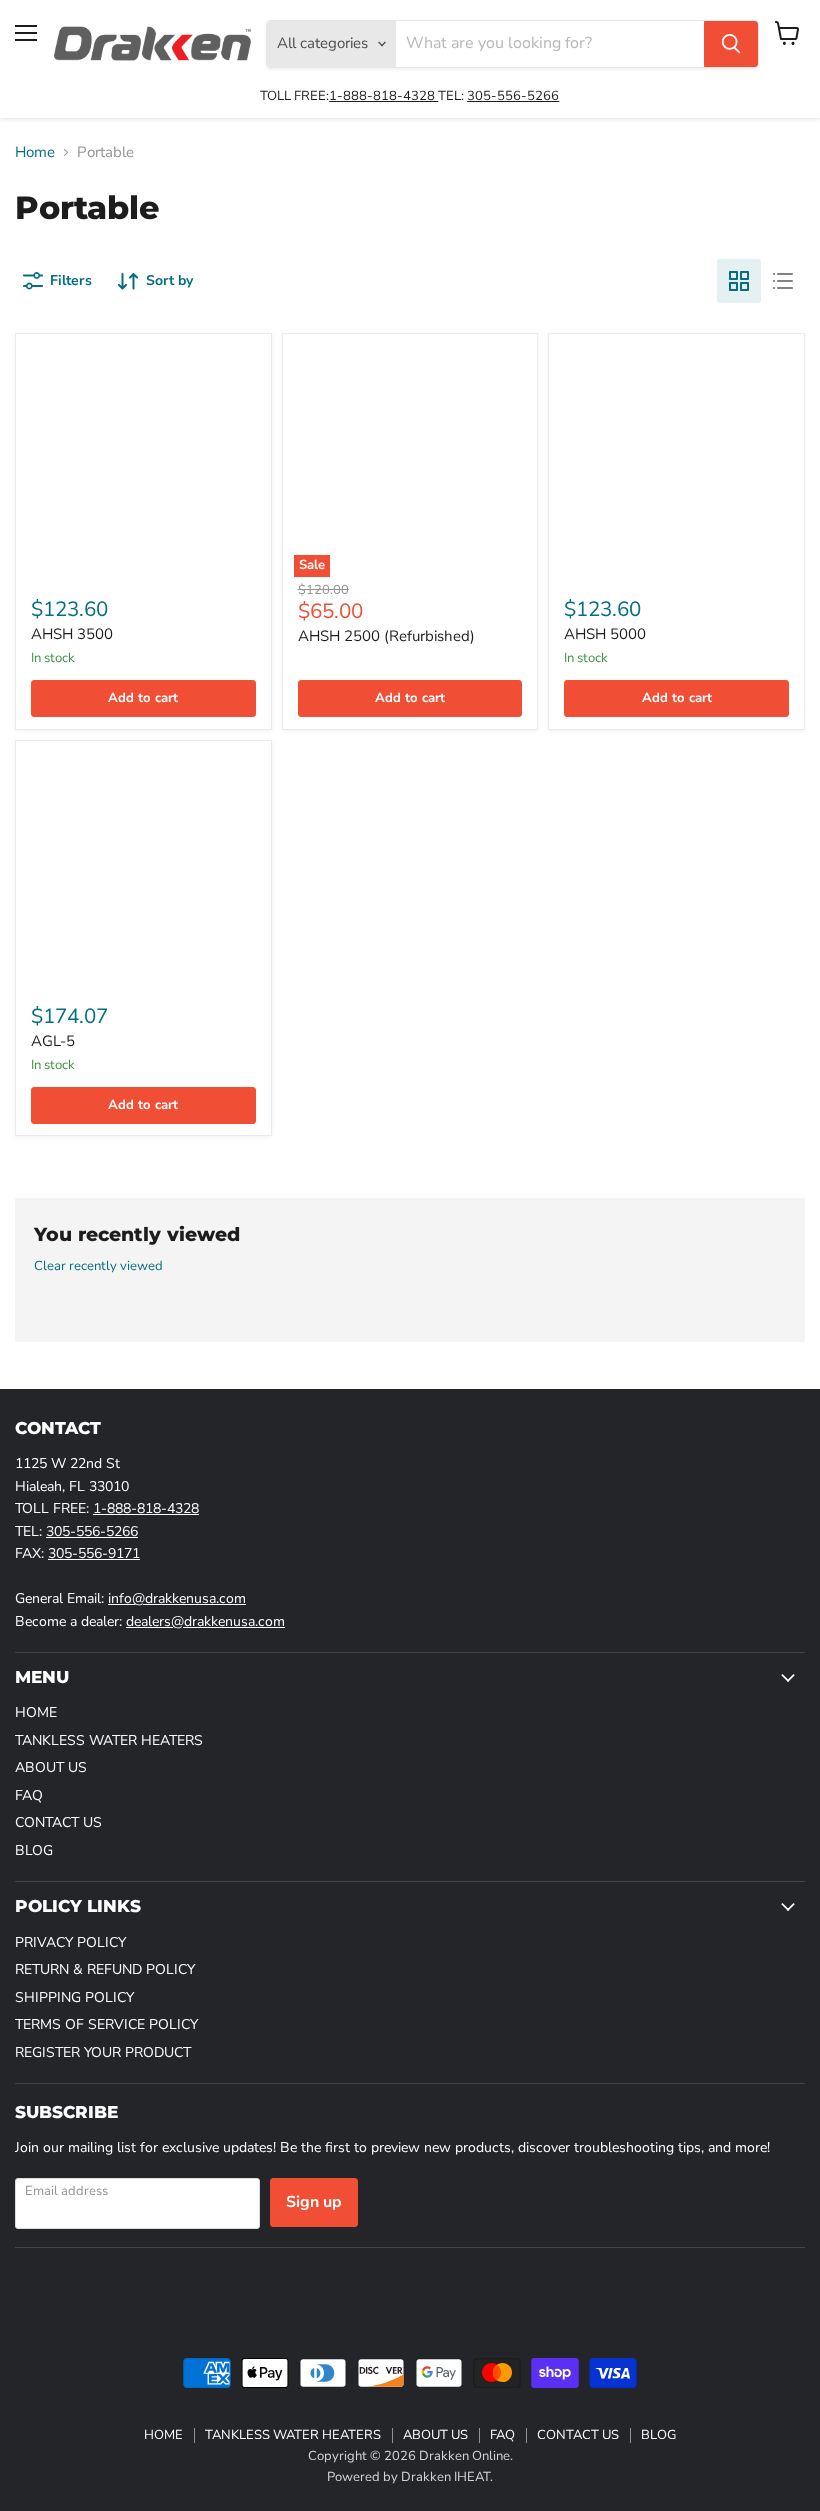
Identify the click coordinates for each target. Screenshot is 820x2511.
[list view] (783, 281)
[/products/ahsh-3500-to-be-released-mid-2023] (143, 461)
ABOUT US (51, 1767)
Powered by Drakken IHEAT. (410, 2477)
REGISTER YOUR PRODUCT (103, 2052)
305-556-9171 (94, 1553)
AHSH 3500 (72, 634)
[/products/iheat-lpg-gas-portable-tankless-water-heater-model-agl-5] (143, 868)
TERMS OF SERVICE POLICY (106, 2024)
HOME (36, 1712)
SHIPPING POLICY (74, 1997)
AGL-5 (53, 1041)
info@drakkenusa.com (177, 1598)
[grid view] (739, 281)
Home (35, 152)
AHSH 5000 (605, 634)
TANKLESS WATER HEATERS (109, 1740)
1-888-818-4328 (383, 96)
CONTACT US (58, 1822)
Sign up (314, 2202)
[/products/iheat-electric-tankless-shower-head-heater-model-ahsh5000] (677, 461)
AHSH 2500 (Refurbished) (386, 636)
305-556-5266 (513, 96)
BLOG (34, 1850)
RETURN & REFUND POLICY (105, 1969)
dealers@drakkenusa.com (205, 1621)
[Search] (731, 44)
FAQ (29, 1795)
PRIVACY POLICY (70, 1942)
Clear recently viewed (98, 1266)
